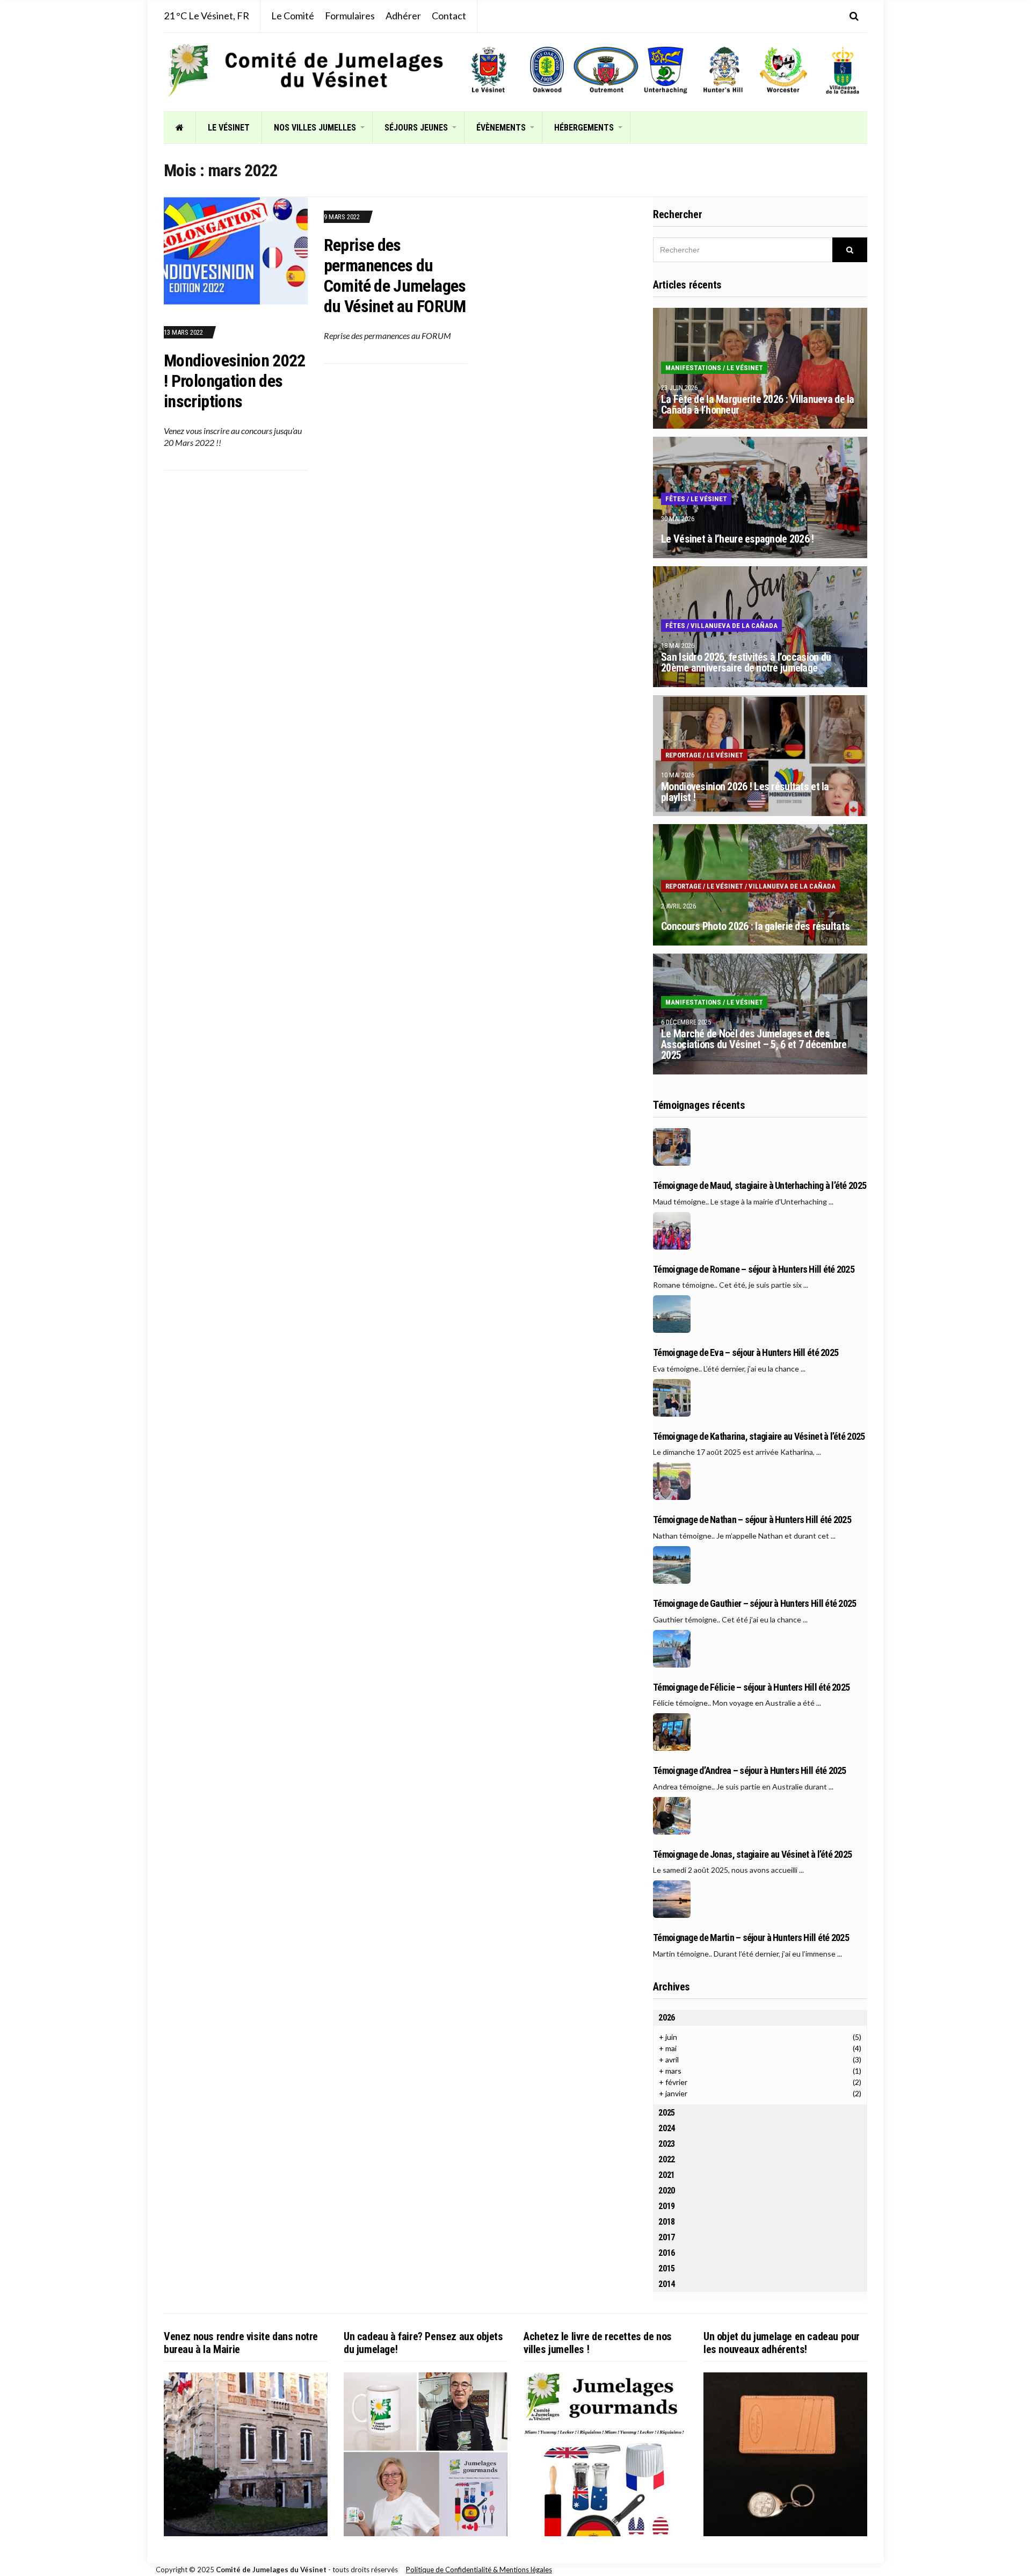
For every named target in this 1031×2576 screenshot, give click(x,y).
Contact (449, 16)
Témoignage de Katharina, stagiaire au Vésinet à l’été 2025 (759, 1437)
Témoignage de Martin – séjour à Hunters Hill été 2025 (751, 1938)
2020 (667, 2191)
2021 (667, 2175)
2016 (667, 2253)
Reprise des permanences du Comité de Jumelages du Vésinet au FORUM (395, 276)
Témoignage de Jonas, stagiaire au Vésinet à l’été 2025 (752, 1855)
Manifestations (693, 368)
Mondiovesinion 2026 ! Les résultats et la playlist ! (745, 792)
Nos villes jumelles (315, 128)
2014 (667, 2284)
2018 (667, 2222)
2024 (667, 2128)
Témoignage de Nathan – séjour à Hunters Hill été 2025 (752, 1520)
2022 (667, 2159)
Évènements (501, 128)
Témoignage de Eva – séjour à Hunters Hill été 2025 (746, 1353)
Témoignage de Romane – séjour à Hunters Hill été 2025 (754, 1269)
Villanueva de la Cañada (734, 626)
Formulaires (350, 16)
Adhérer (403, 16)
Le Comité (293, 16)
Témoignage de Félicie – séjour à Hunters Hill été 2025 (751, 1687)
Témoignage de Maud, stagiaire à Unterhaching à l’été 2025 (760, 1186)
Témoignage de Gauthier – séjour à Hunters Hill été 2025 (754, 1604)
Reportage (683, 755)
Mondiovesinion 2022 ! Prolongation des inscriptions (235, 381)
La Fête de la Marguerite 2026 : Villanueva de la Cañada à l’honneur (757, 405)
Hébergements (584, 128)
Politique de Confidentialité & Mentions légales (479, 2570)
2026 (667, 2018)
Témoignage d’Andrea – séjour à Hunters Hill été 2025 (750, 1771)
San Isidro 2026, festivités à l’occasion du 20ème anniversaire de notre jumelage (746, 662)
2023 (667, 2144)
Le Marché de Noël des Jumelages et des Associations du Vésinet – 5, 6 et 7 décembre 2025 (754, 1044)
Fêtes (675, 499)
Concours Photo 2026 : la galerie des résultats (755, 926)
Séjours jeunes (416, 128)
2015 (667, 2268)
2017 (667, 2237)
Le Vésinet (229, 128)
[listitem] (488, 70)
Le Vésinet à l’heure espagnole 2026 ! (737, 539)
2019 (667, 2206)
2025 (667, 2113)
